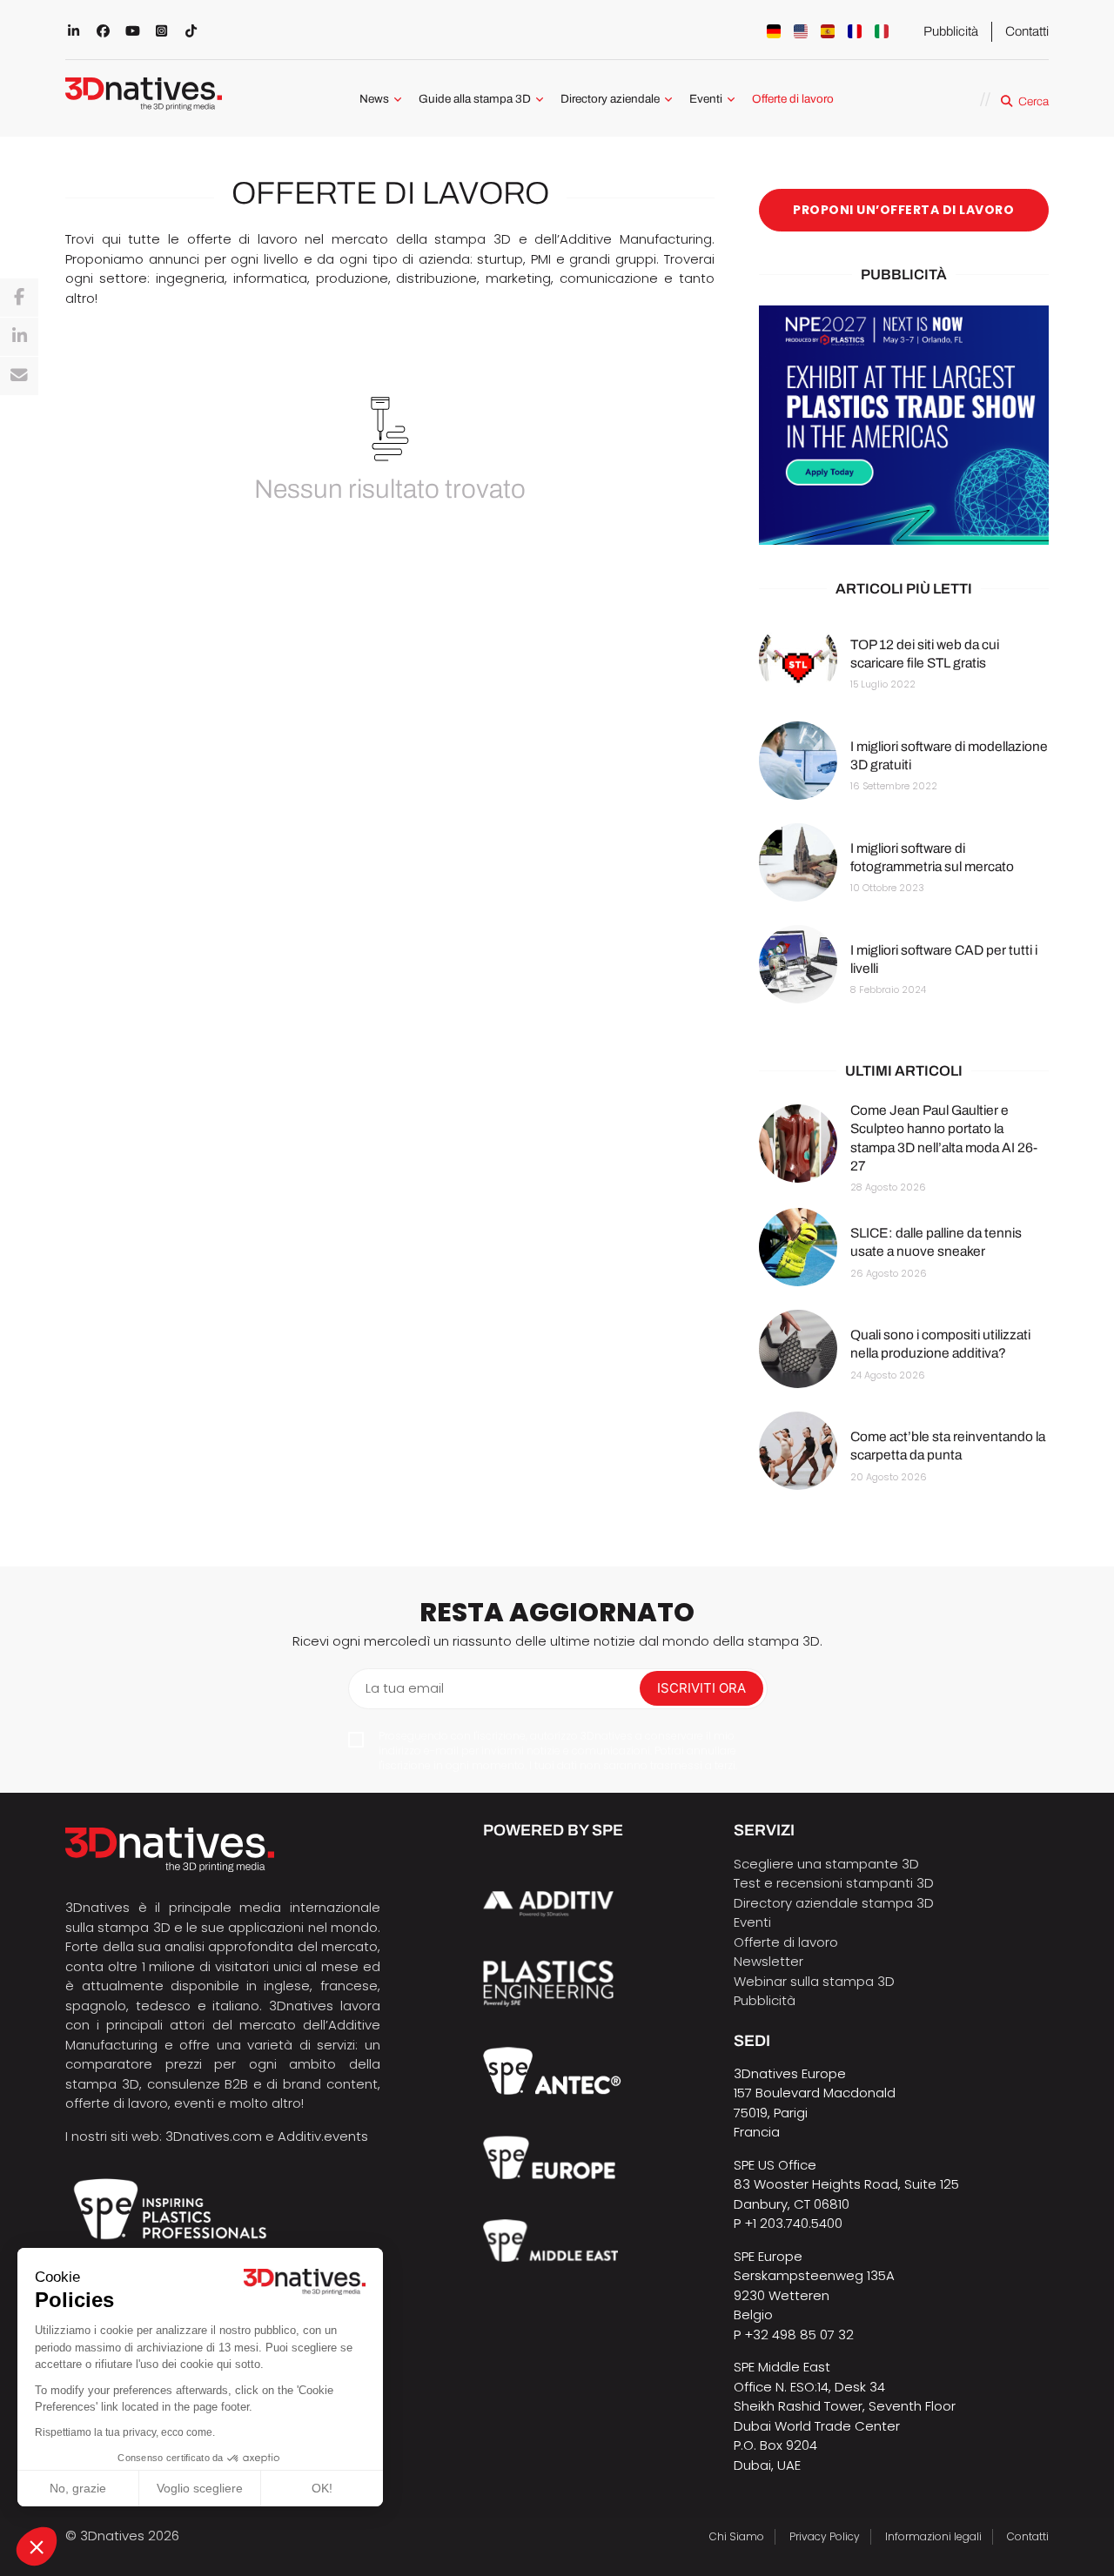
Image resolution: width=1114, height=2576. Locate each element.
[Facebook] (19, 298)
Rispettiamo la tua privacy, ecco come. (125, 2432)
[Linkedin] (19, 337)
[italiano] (882, 31)
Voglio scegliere (200, 2488)
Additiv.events (323, 2136)
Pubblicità (951, 31)
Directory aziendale (610, 99)
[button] (37, 2546)
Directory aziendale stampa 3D (834, 1903)
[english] (801, 31)
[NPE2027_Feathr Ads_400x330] (904, 426)
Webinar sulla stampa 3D (816, 1981)
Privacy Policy (825, 2536)
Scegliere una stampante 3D (826, 1864)
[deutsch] (774, 31)
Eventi (706, 99)
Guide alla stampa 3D (475, 99)
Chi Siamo (737, 2536)
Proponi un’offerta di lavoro (903, 210)
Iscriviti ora (701, 1688)
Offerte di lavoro (793, 99)
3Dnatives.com (214, 2136)
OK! (322, 2488)
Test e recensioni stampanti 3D (834, 1883)
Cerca (1033, 101)
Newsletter (768, 1961)
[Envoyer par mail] (19, 376)
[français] (855, 31)
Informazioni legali (933, 2536)
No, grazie (78, 2488)
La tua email (405, 1688)
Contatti (1027, 31)
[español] (828, 31)
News (374, 99)
